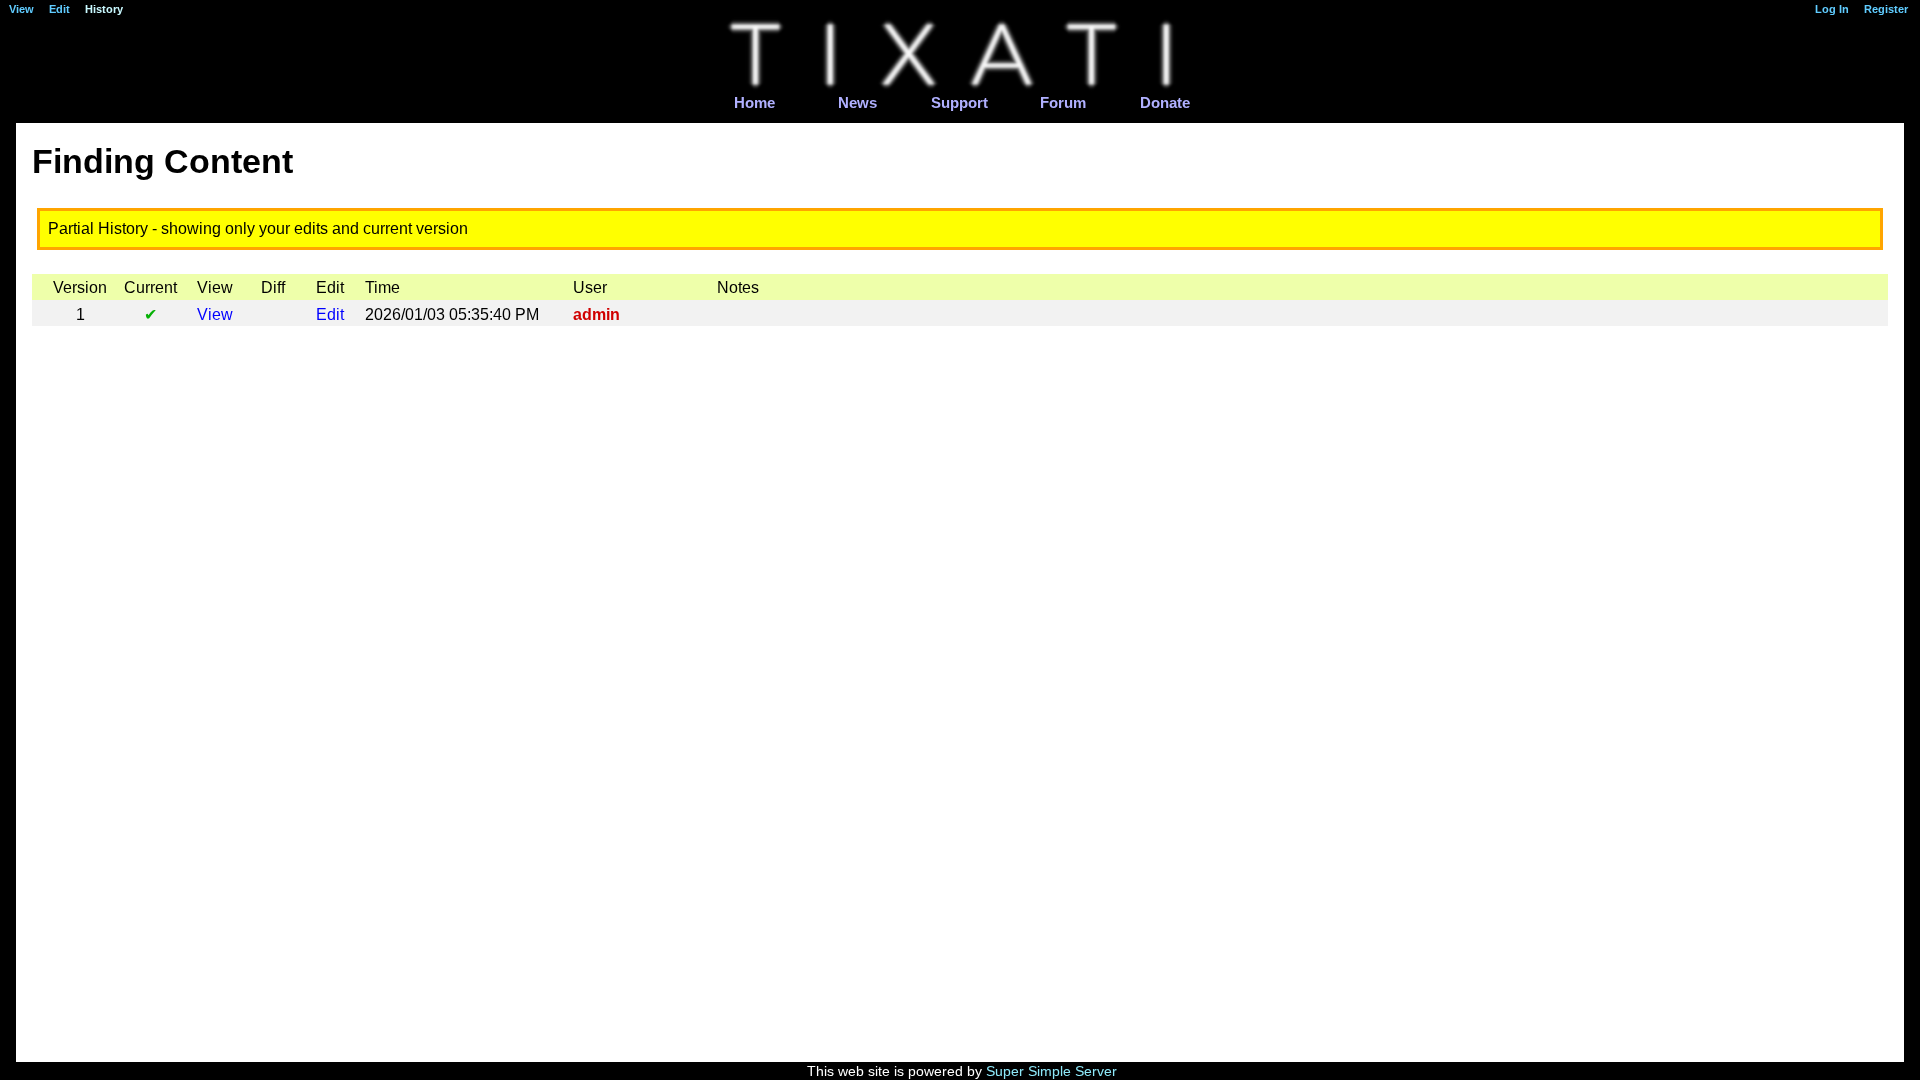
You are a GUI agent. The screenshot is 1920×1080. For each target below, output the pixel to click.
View (215, 314)
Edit (330, 314)
